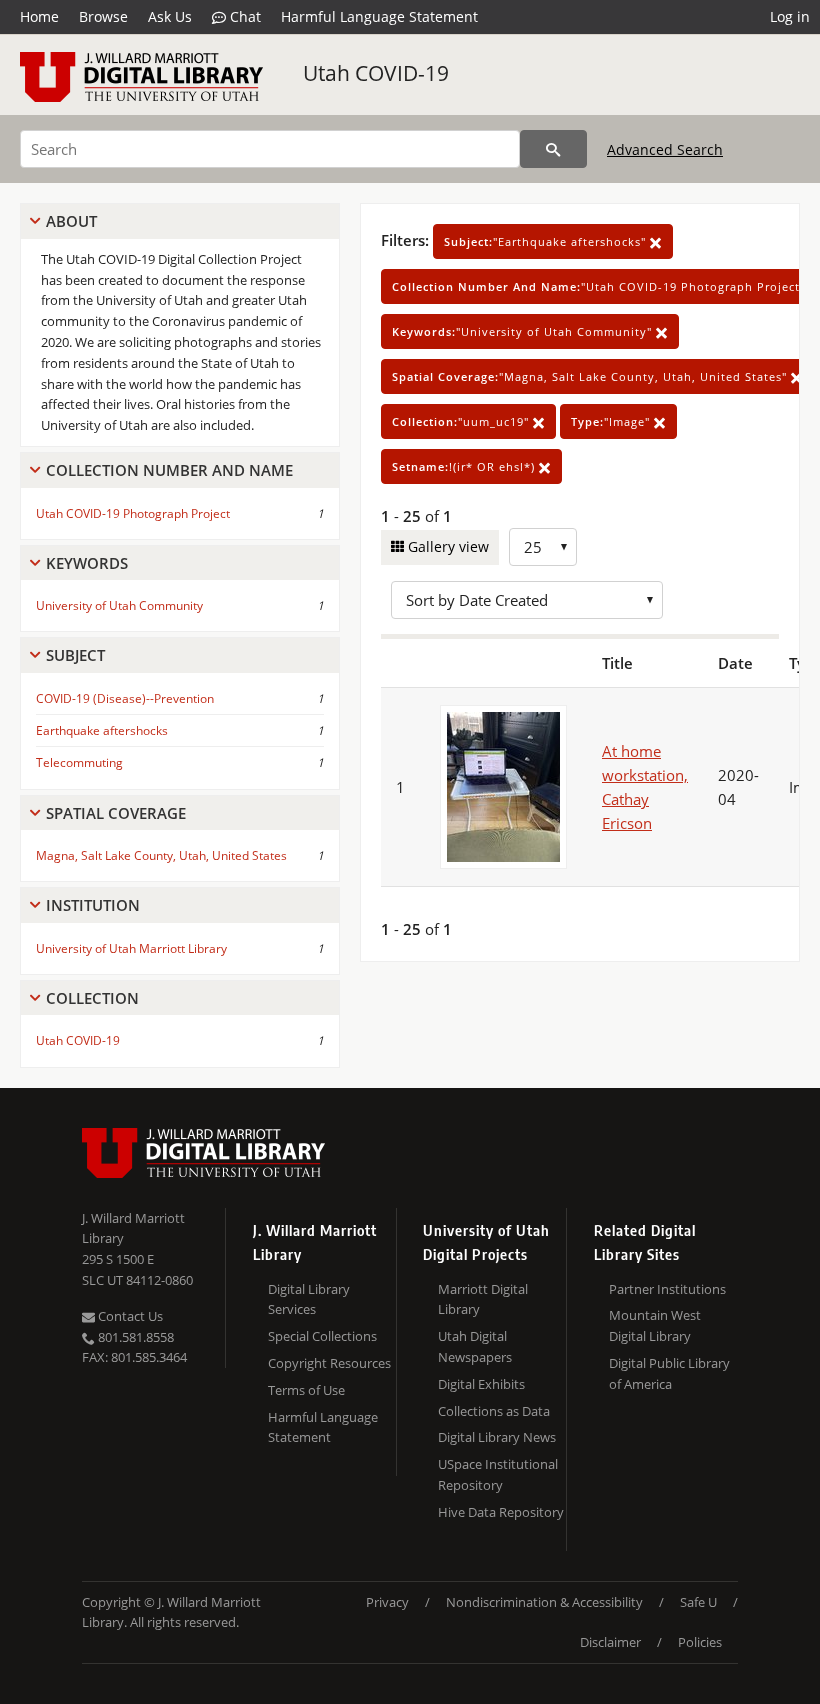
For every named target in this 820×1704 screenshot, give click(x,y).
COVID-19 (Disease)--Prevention (125, 698)
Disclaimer (610, 1642)
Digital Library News (497, 1437)
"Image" (612, 421)
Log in (790, 16)
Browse (103, 16)
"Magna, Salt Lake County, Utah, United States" (591, 376)
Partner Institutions (667, 1289)
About (71, 221)
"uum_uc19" (462, 421)
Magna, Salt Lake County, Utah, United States (161, 855)
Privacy (387, 1602)
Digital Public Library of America (669, 1373)
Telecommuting (79, 762)
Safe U (698, 1602)
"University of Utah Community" (524, 331)
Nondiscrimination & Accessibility (544, 1602)
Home (39, 16)
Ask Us (170, 16)
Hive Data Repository (501, 1512)
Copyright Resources (329, 1363)
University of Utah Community (119, 605)
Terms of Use (306, 1390)
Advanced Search (665, 149)
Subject (75, 655)
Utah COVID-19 (376, 73)
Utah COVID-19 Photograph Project (133, 513)
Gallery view (446, 546)
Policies (700, 1642)
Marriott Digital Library (483, 1299)
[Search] (553, 149)
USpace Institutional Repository (498, 1474)
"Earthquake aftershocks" (547, 241)
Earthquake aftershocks (102, 730)
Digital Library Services (309, 1299)
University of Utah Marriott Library (131, 948)
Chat (243, 16)
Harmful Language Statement (379, 16)
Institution (93, 905)
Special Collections (322, 1336)
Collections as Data (494, 1411)
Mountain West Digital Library (655, 1325)
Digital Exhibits (481, 1384)
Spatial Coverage (116, 813)
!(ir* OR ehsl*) (465, 466)
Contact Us (129, 1316)
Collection (92, 998)
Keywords (87, 563)
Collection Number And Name (169, 470)
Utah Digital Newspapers (475, 1346)
